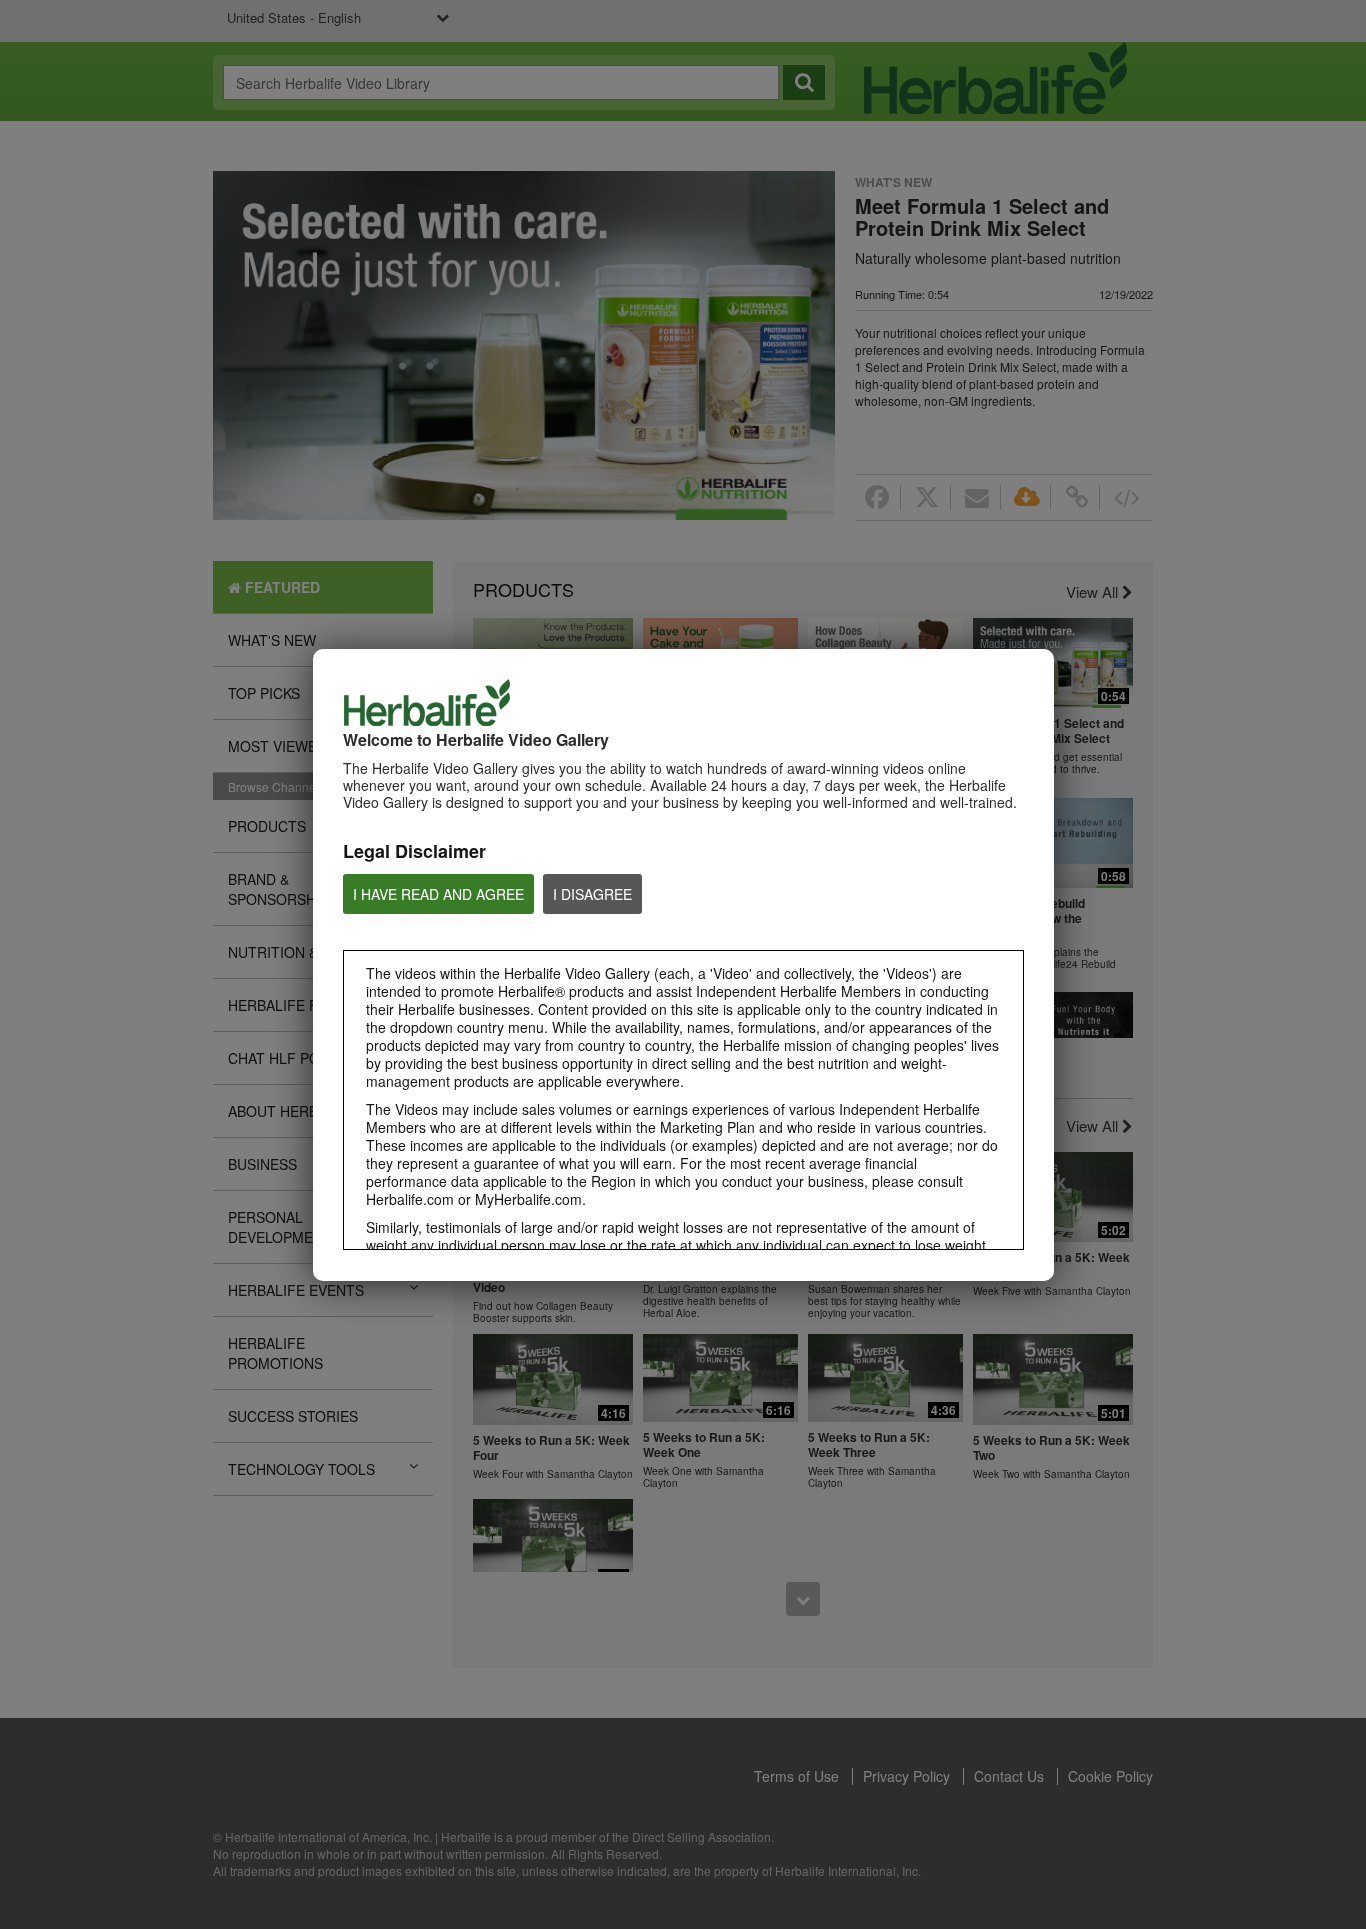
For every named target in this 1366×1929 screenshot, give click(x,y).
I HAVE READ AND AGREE (438, 894)
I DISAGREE (592, 894)
